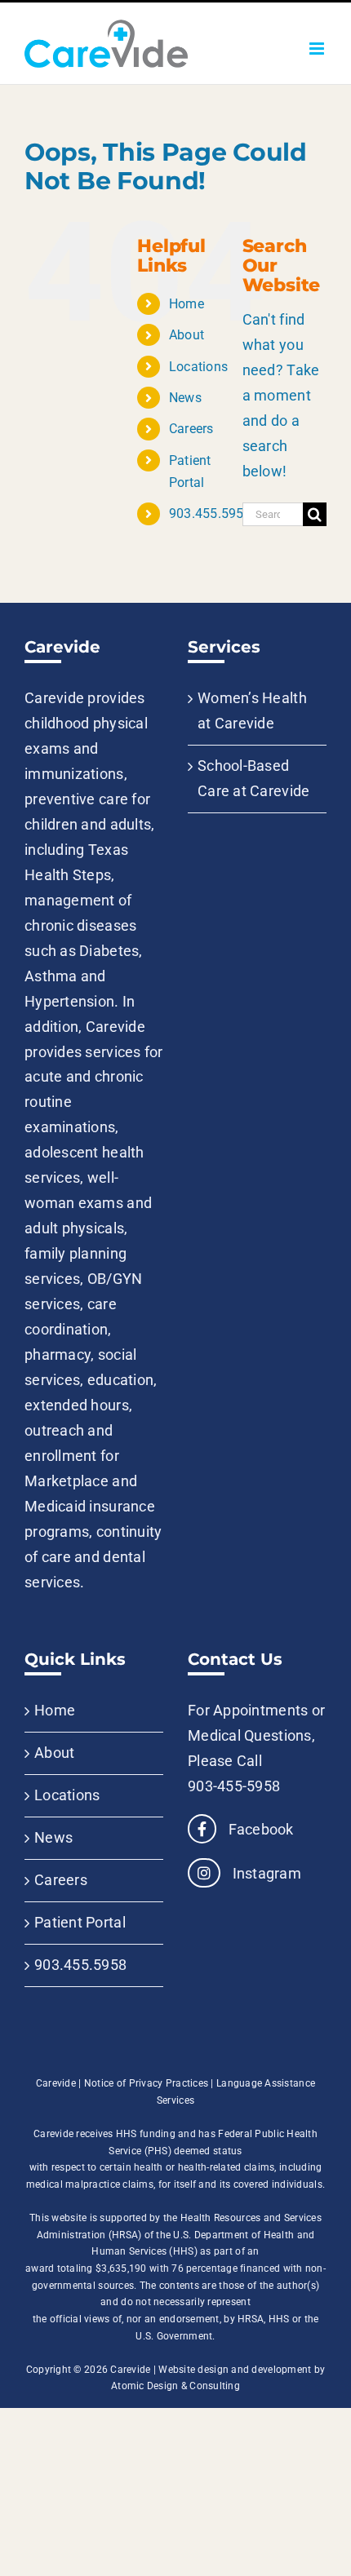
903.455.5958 (210, 513)
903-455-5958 (234, 1786)
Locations (198, 367)
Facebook (259, 1829)
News (185, 398)
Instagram (265, 1873)
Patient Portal (80, 1922)
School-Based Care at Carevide (253, 778)
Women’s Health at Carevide (252, 710)
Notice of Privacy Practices (146, 2083)
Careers (191, 429)
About (187, 335)
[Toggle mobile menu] (318, 49)
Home (187, 304)
